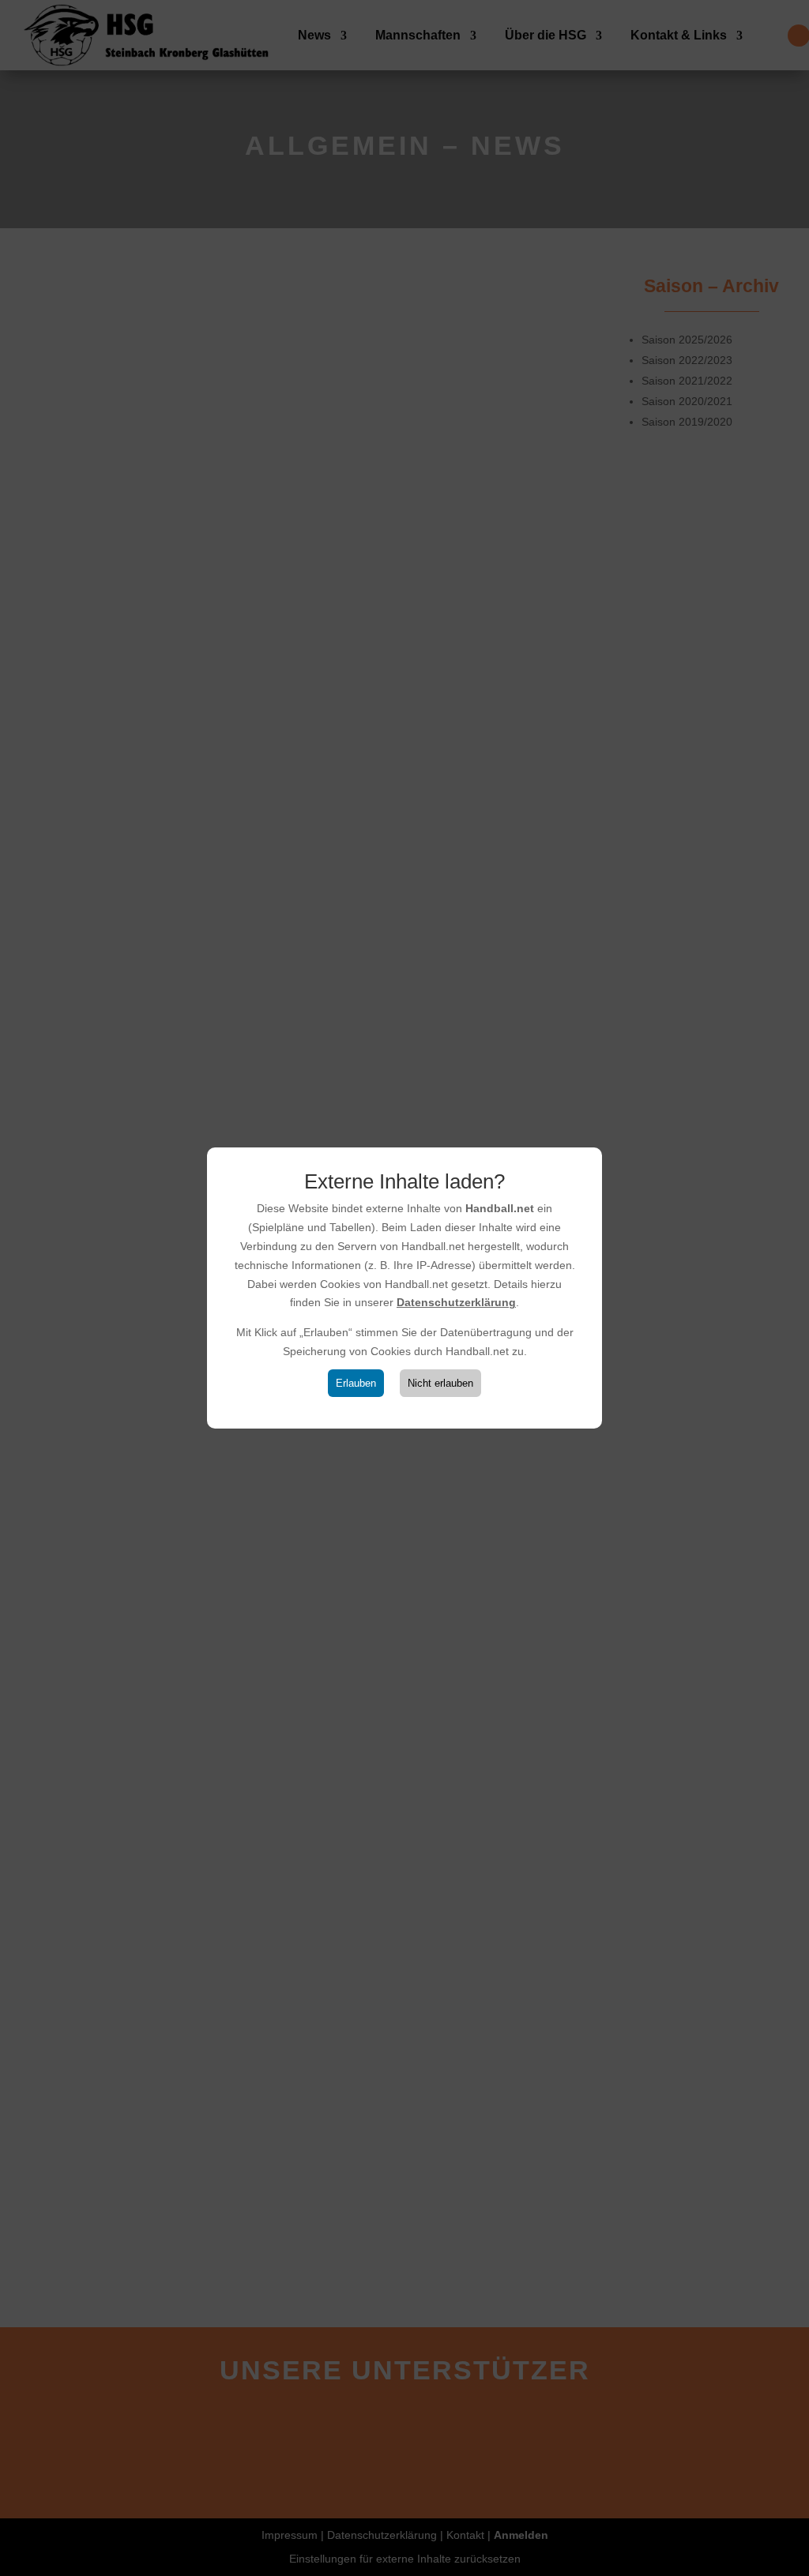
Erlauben (356, 1383)
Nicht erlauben (440, 1383)
